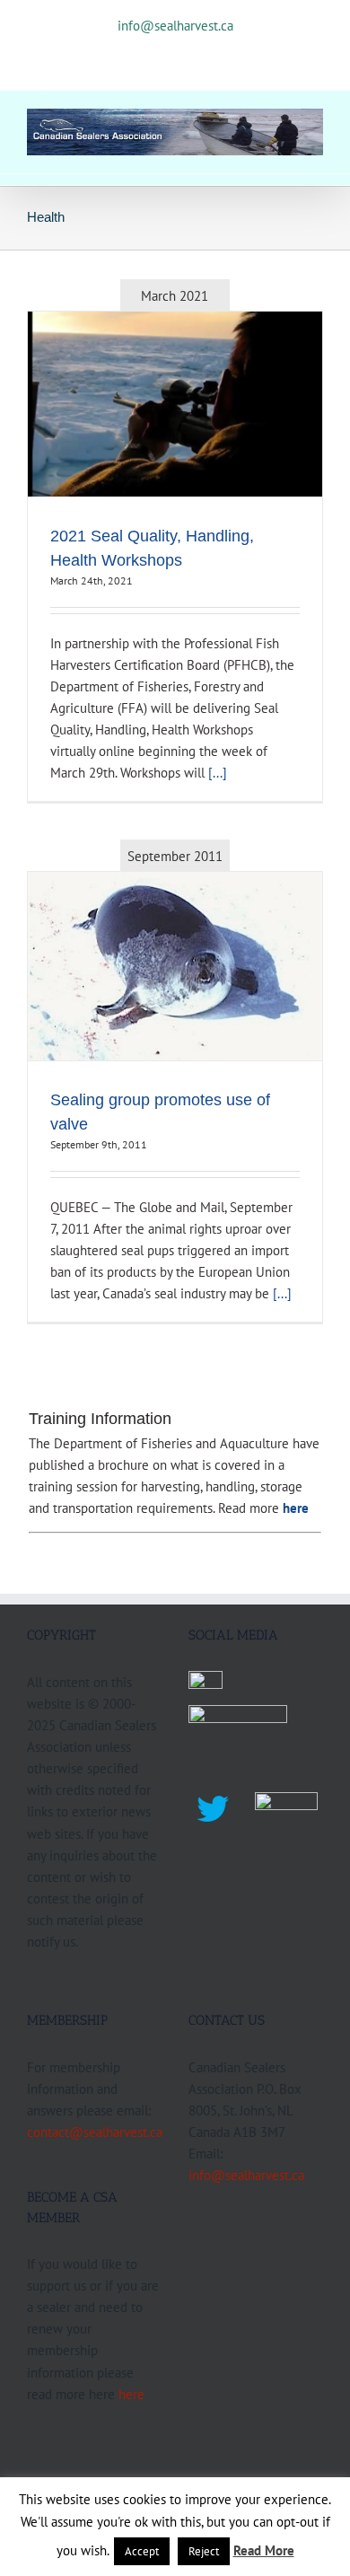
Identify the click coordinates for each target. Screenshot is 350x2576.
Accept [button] (142, 2551)
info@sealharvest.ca (175, 26)
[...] (218, 772)
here (131, 2394)
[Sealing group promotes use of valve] (175, 966)
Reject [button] (204, 2551)
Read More (264, 2550)
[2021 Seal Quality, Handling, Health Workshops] (175, 404)
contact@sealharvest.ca (95, 2132)
